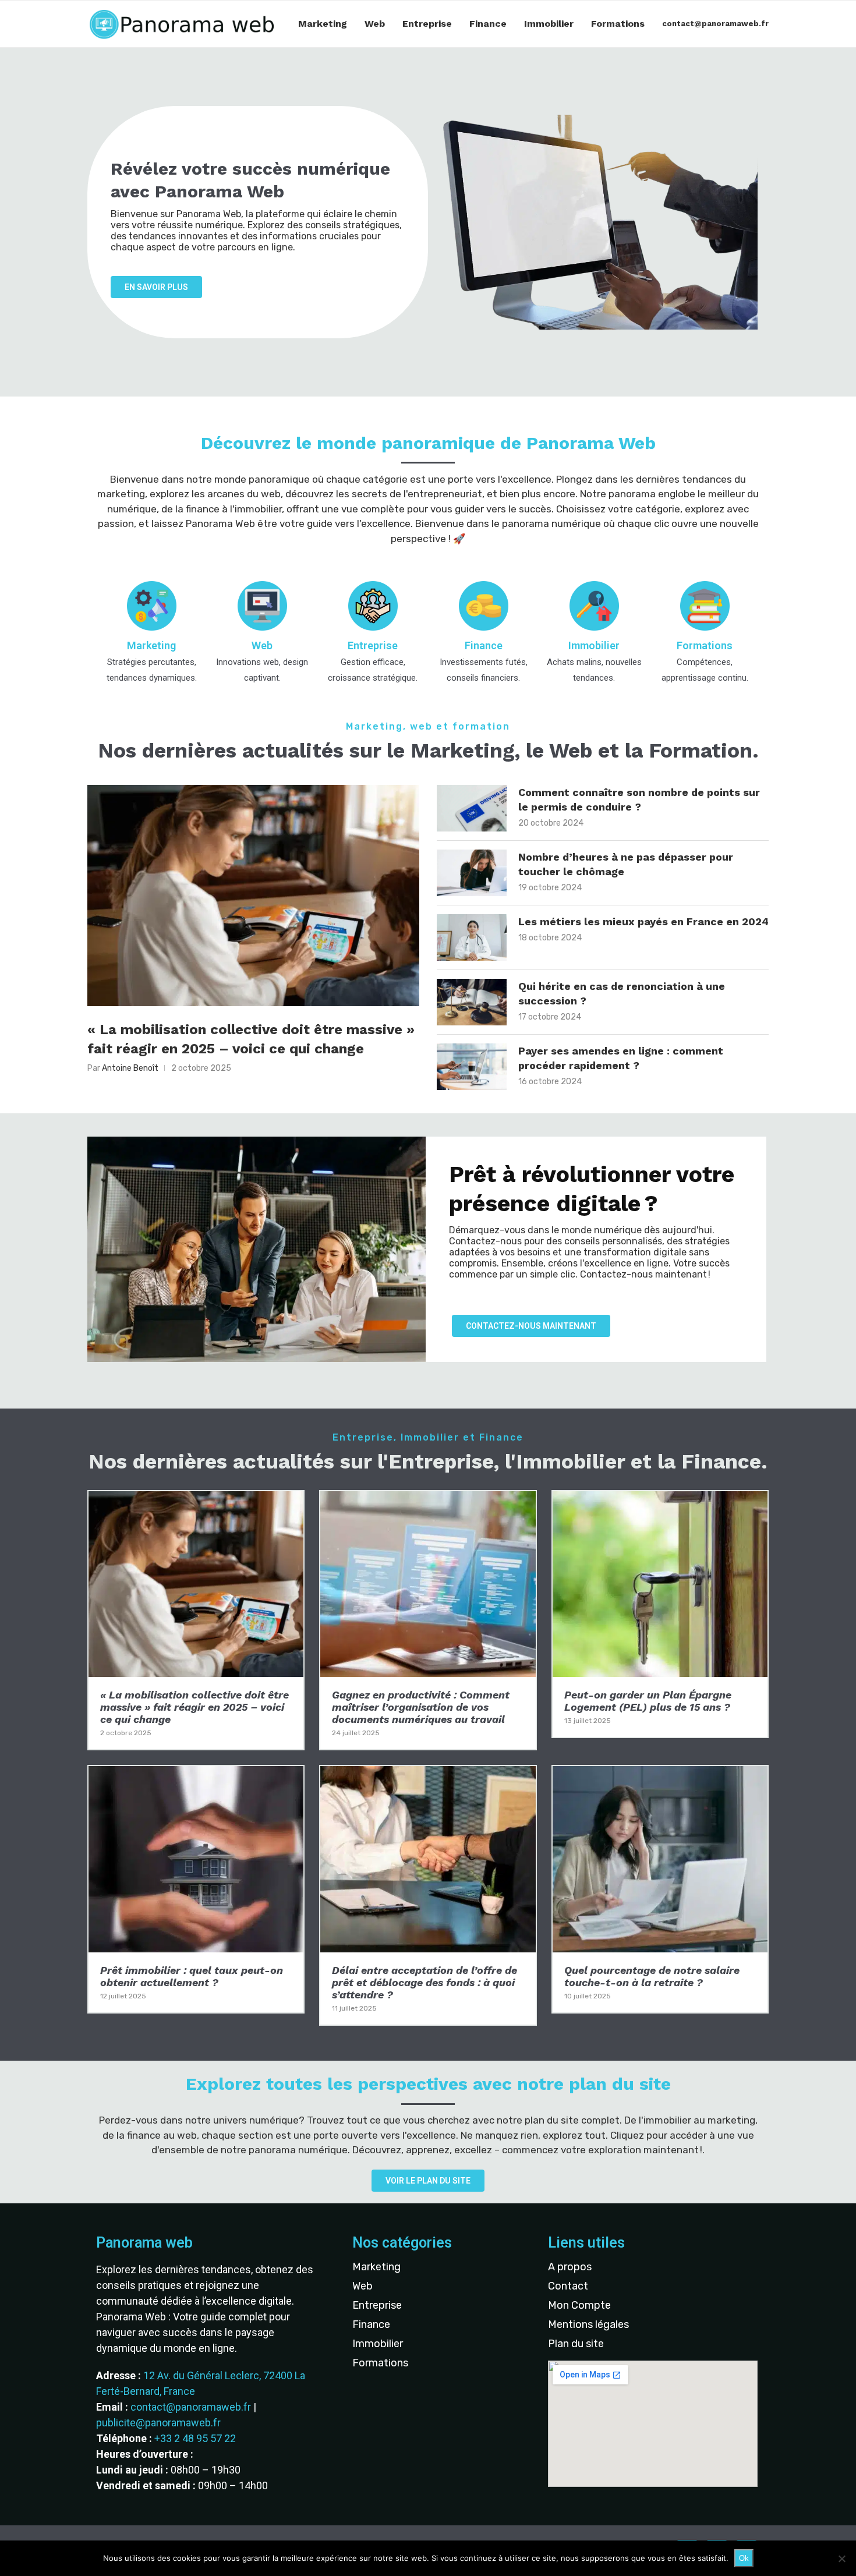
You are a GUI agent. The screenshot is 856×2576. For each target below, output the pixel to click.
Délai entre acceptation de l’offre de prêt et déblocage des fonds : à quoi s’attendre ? (425, 1982)
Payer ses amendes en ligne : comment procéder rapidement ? (621, 1058)
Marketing (323, 24)
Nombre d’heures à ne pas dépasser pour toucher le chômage (626, 864)
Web (375, 24)
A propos (570, 2267)
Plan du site (576, 2344)
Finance (488, 24)
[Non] (841, 2559)
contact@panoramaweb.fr (715, 24)
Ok (744, 2558)
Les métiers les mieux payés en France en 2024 (643, 921)
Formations (618, 24)
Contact (568, 2286)
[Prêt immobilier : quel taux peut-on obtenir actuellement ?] (196, 1889)
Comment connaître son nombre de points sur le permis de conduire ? (639, 799)
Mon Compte (579, 2305)
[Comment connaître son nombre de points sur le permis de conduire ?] (472, 808)
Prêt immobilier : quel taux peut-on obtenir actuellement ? (192, 1976)
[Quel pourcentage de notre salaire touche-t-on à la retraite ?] (660, 1889)
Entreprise (427, 24)
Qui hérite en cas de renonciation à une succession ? (622, 993)
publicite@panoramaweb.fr (158, 2423)
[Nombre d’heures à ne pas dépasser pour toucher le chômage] (472, 873)
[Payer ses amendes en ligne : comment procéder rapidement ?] (472, 1067)
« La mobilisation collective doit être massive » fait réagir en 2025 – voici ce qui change (251, 1039)
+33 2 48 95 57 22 (195, 2438)
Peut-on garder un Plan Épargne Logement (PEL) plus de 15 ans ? (648, 1701)
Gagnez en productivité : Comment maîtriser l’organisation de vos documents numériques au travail (421, 1707)
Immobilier (549, 24)
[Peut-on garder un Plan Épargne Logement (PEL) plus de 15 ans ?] (660, 1614)
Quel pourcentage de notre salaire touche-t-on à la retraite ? (652, 1976)
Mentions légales (588, 2324)
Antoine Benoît (130, 1068)
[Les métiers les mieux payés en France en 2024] (472, 937)
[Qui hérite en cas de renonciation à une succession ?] (472, 1002)
